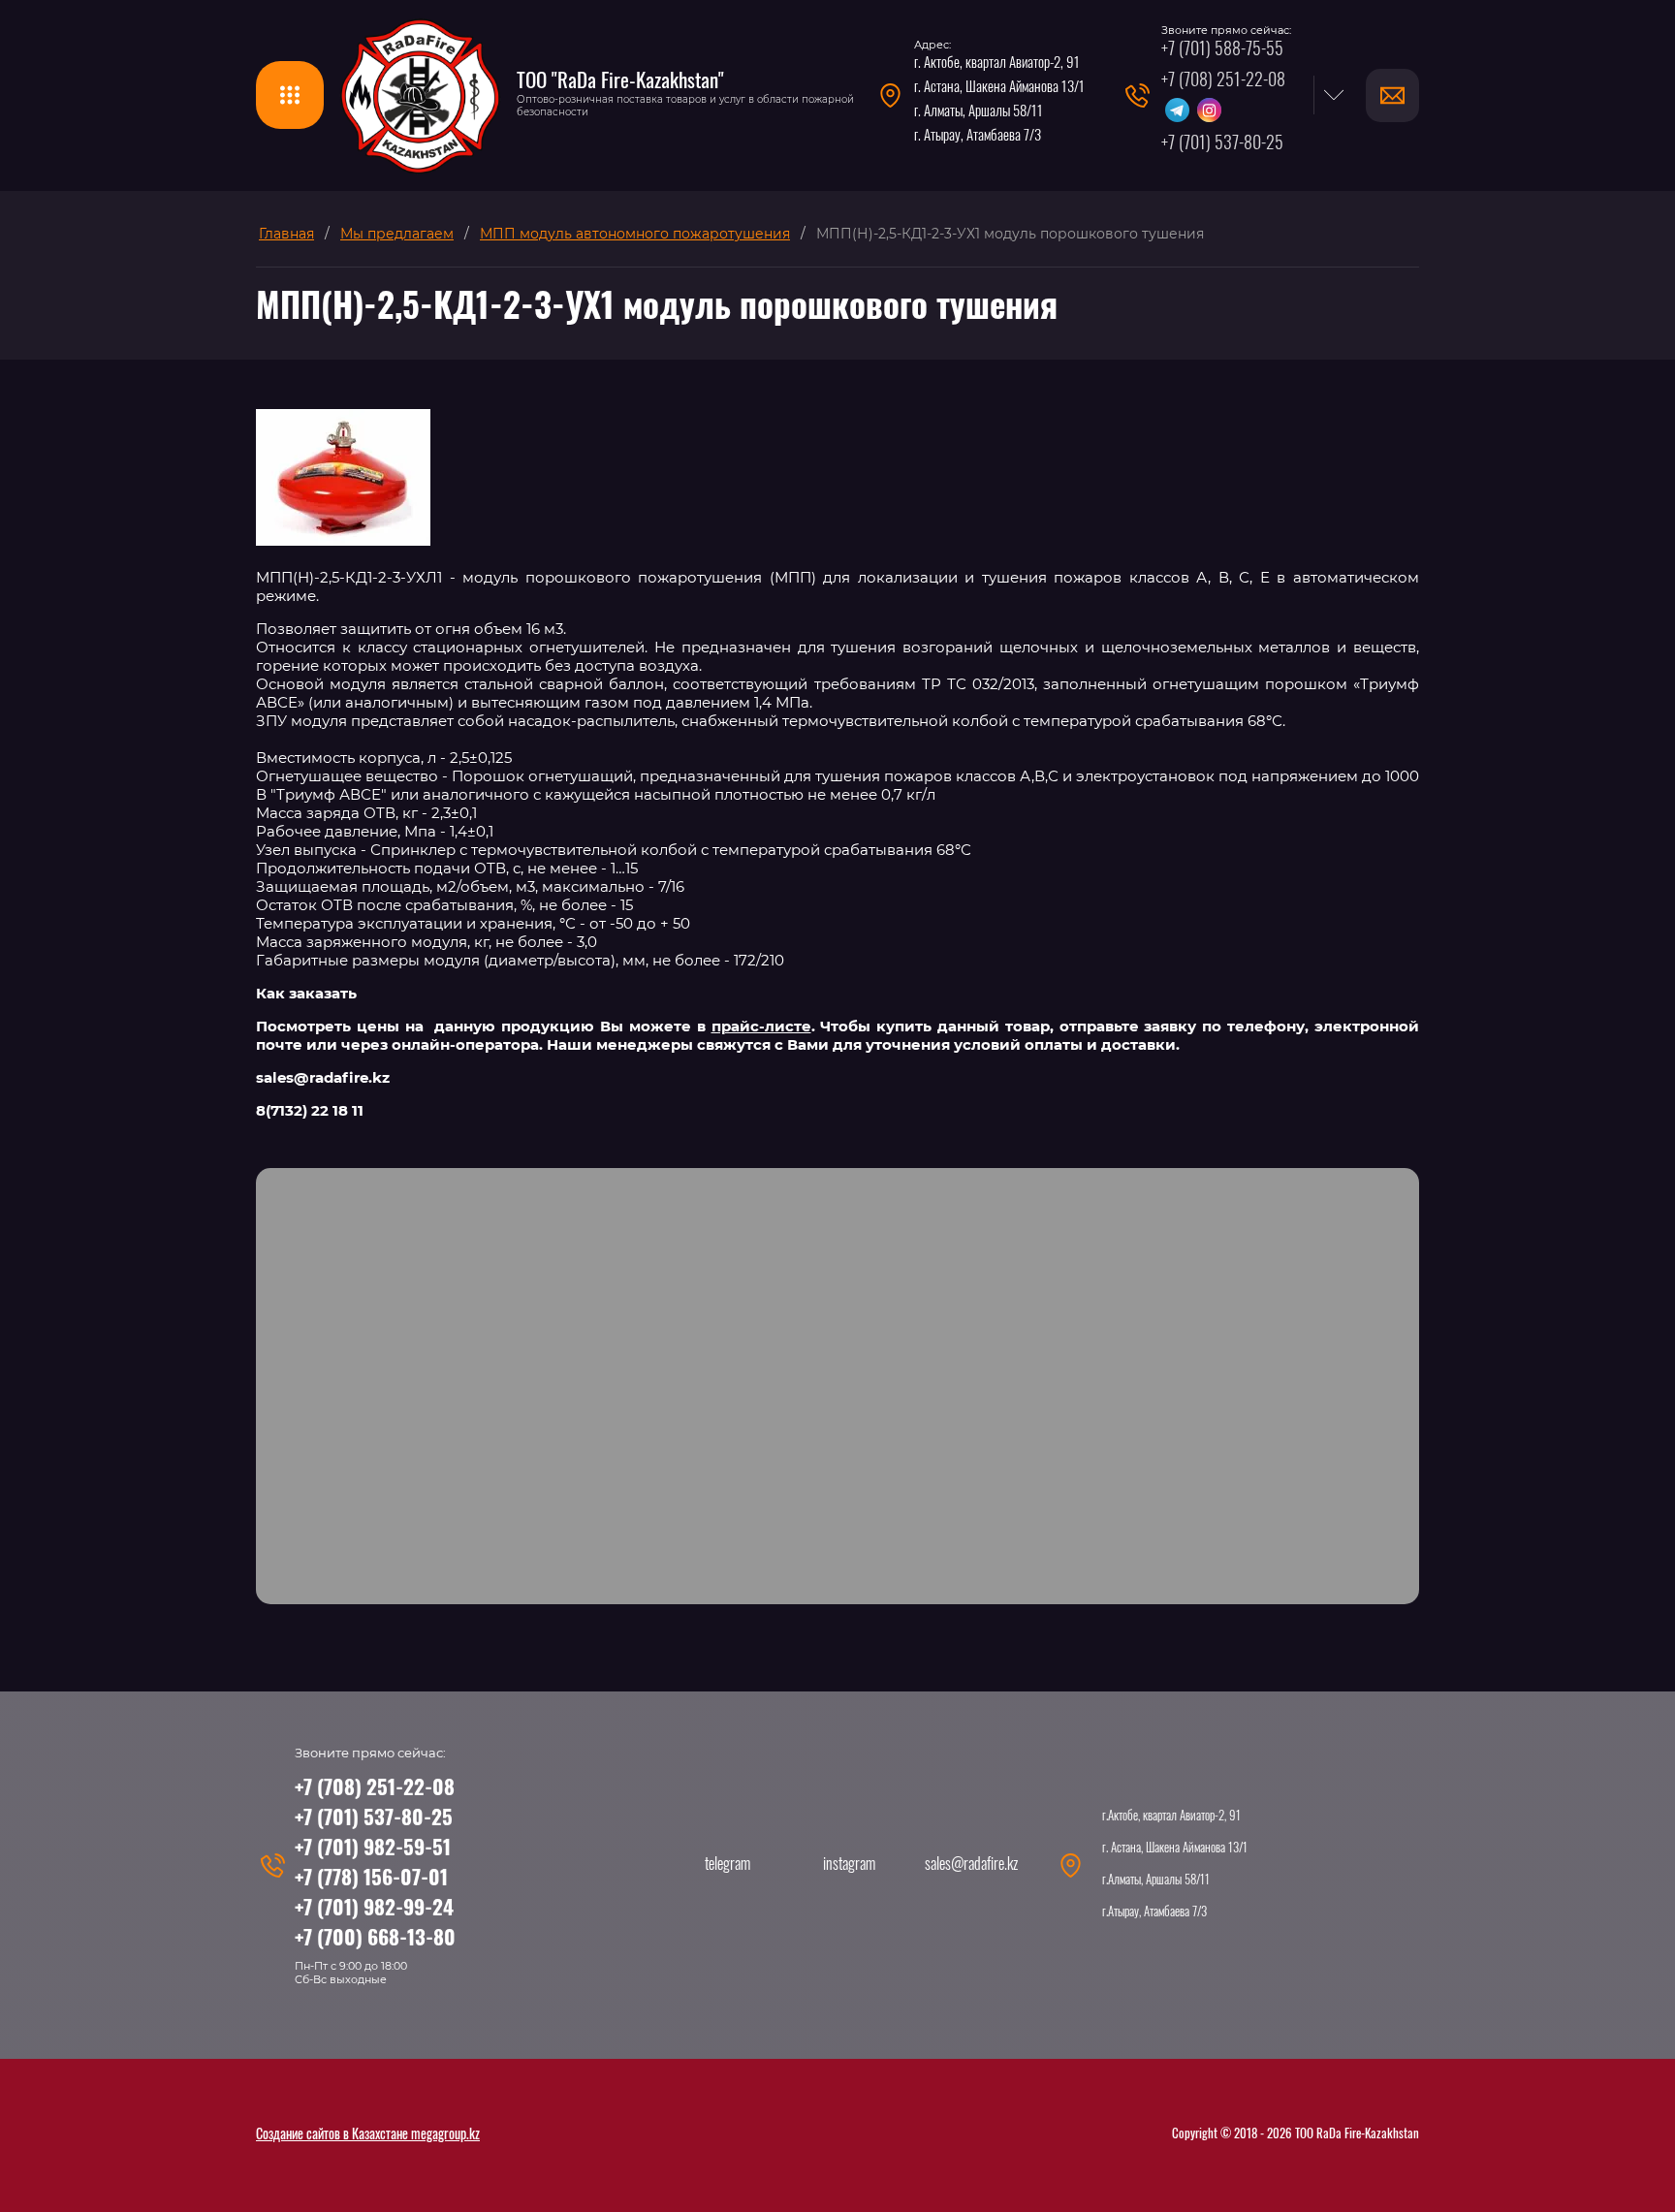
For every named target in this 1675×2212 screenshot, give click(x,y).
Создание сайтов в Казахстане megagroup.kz (368, 2135)
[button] (290, 95)
